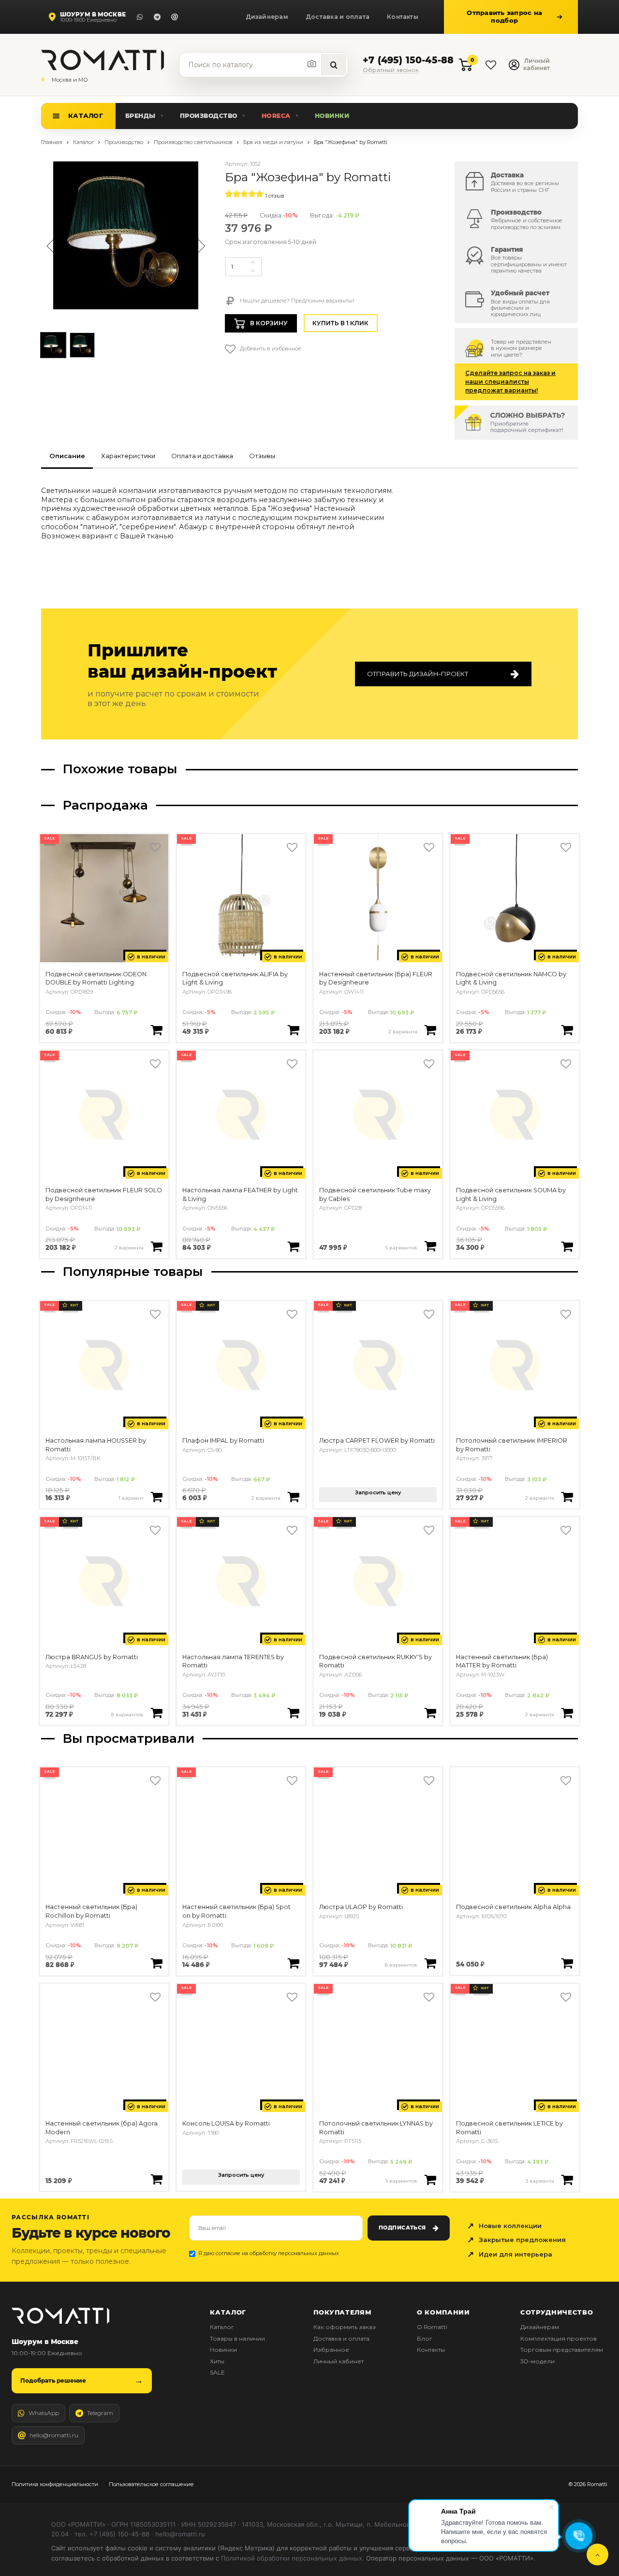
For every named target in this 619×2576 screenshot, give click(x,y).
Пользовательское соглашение (151, 2484)
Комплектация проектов (559, 2338)
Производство (209, 116)
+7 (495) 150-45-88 (408, 61)
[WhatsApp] (140, 17)
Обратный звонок (391, 71)
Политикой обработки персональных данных (292, 2558)
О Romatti (432, 2327)
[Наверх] (597, 2554)
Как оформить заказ (345, 2327)
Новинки (332, 116)
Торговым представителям (562, 2350)
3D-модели (538, 2361)
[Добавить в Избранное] (155, 847)
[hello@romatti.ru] (175, 17)
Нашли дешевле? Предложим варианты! (296, 301)
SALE (217, 2372)
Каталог (86, 116)
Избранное (331, 2350)
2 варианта (403, 1031)
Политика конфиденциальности (55, 2484)
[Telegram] (157, 17)
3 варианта (540, 2181)
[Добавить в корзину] (157, 1030)
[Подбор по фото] (312, 64)
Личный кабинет (339, 2361)
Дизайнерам (267, 17)
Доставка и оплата (338, 17)
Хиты (217, 2361)
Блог (425, 2338)
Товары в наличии (237, 2338)
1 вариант (131, 1498)
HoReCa (276, 116)
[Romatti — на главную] (60, 2316)
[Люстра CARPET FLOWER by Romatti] (378, 1365)
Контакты (403, 17)
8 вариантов (127, 1714)
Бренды (140, 116)
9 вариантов (401, 2181)
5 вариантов (401, 1247)
